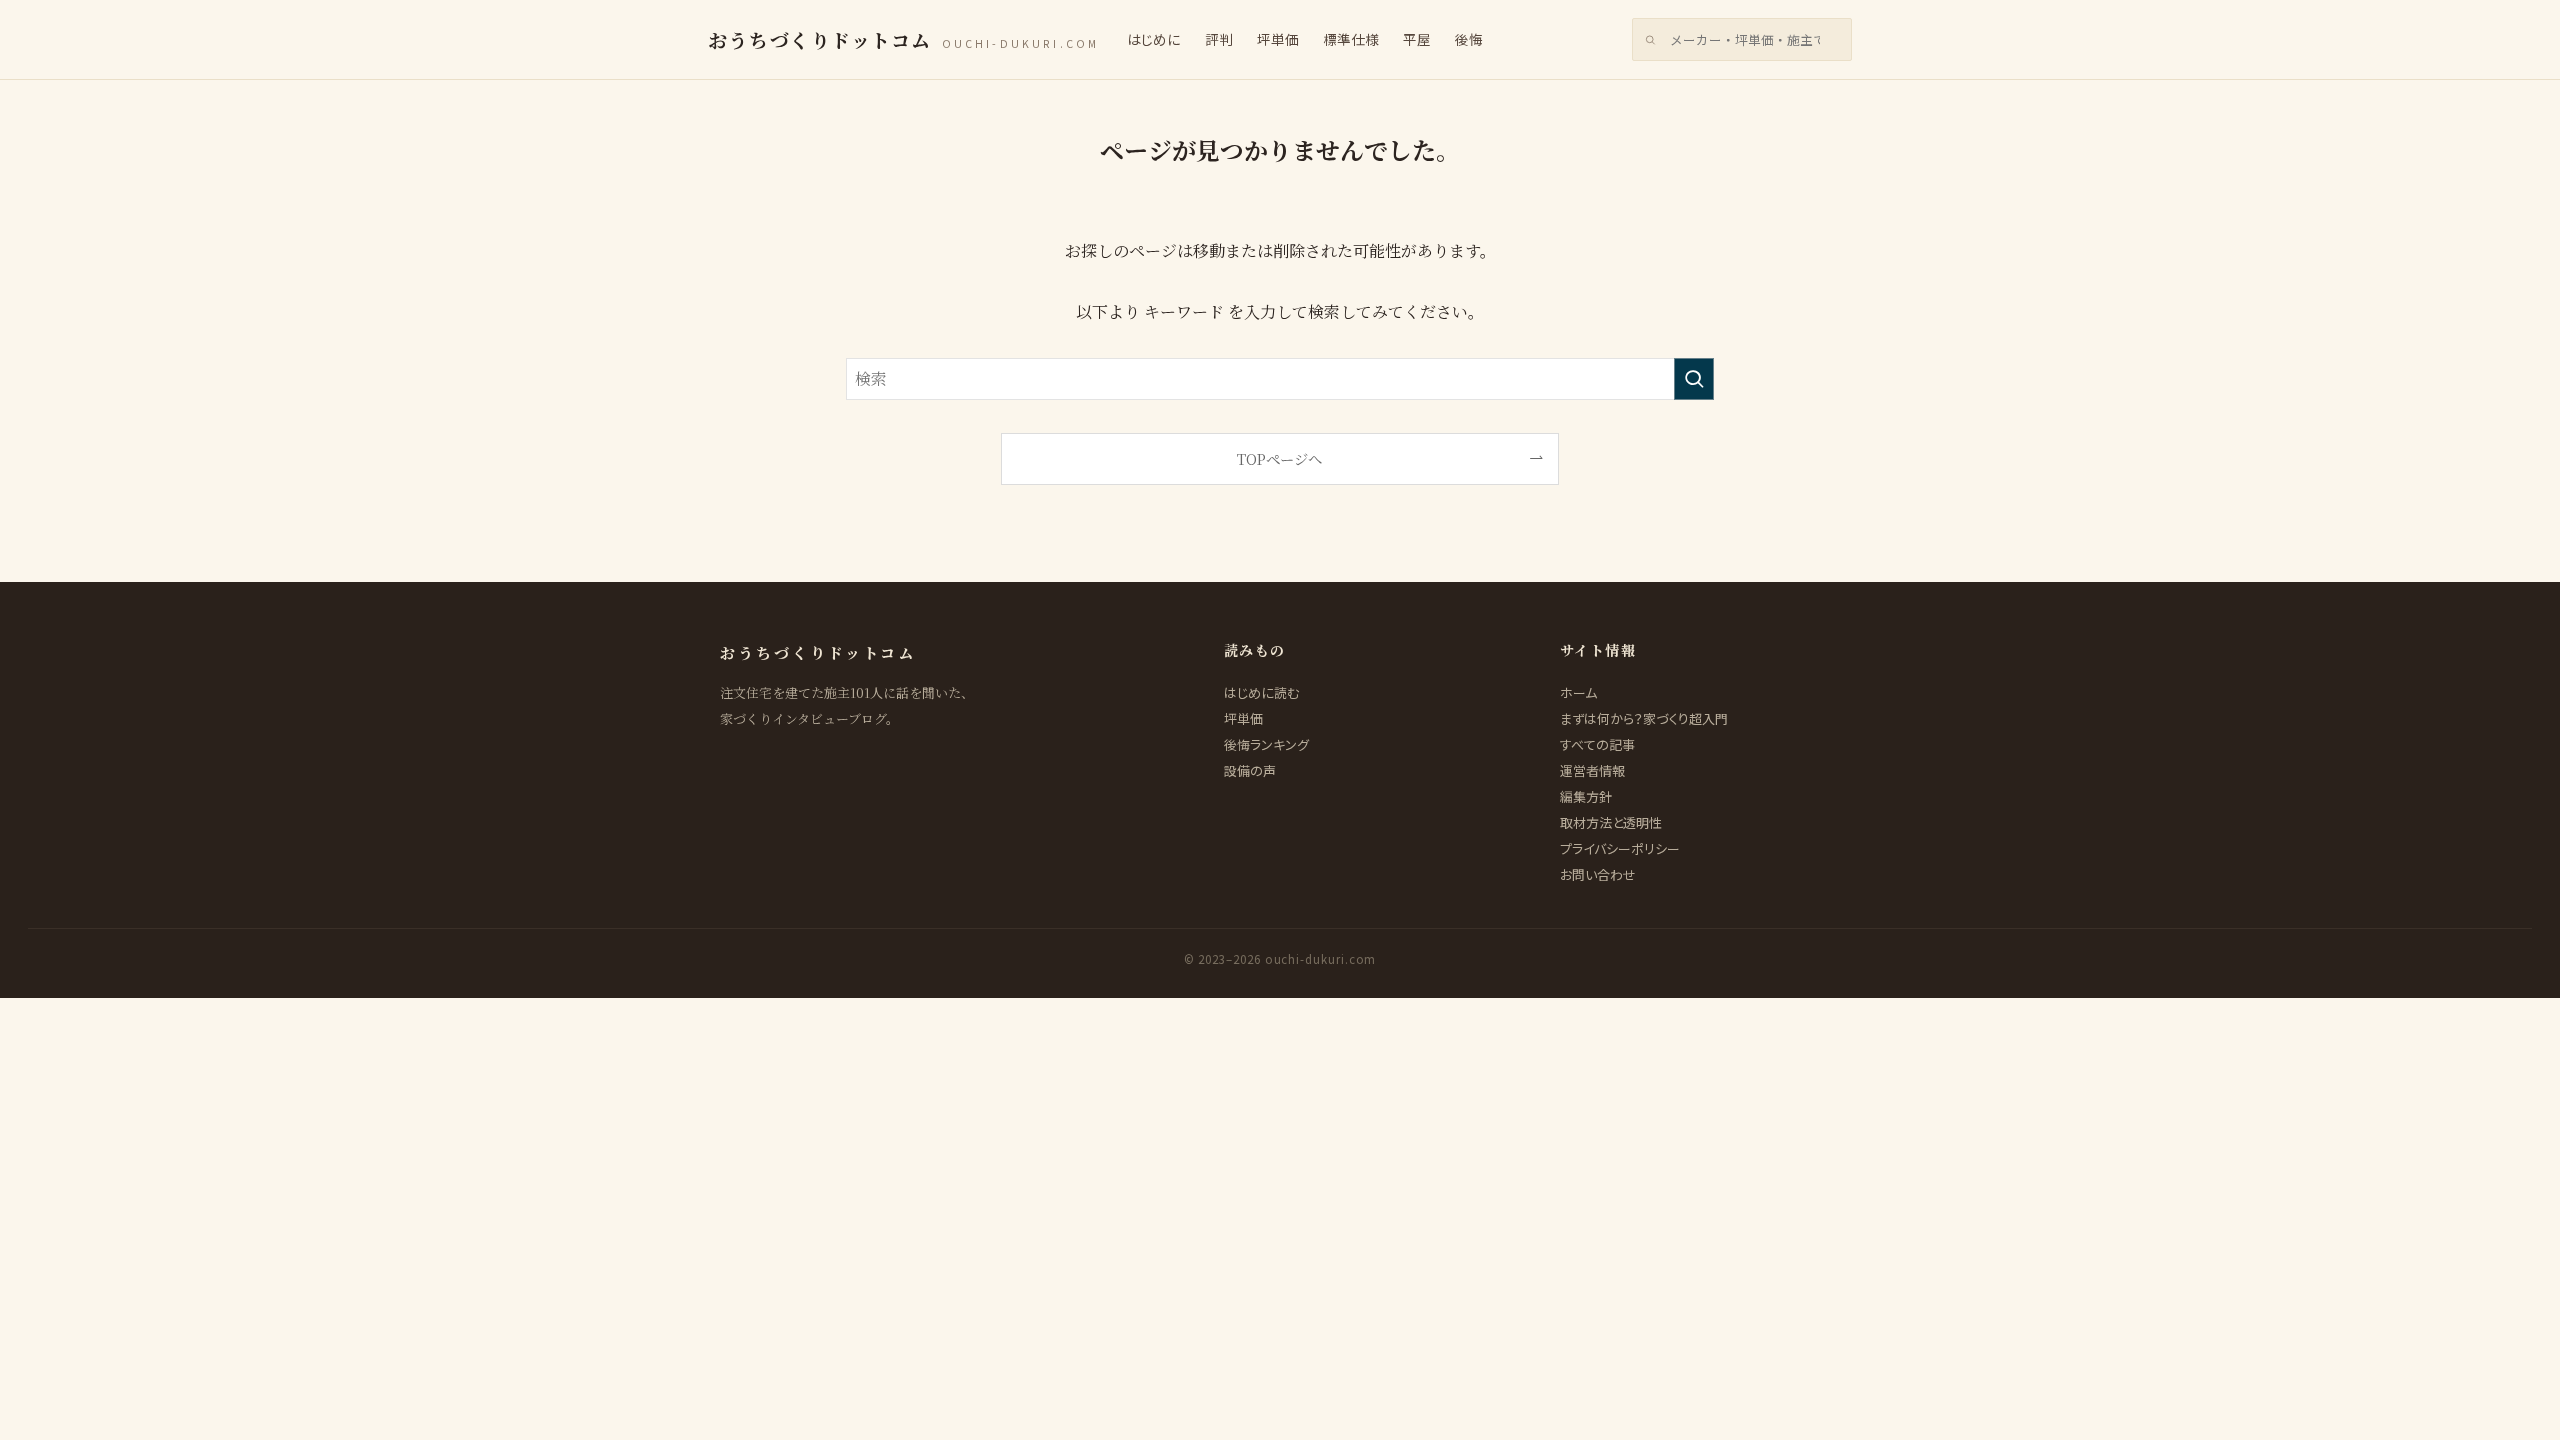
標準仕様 (1351, 39)
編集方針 (1586, 796)
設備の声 (1250, 770)
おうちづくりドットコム (903, 39)
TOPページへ (1279, 458)
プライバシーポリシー (1620, 848)
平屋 (1417, 39)
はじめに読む (1261, 692)
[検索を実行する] (1694, 379)
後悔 (1469, 39)
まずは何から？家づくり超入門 (1644, 718)
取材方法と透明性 (1611, 822)
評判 (1219, 39)
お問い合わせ (1598, 874)
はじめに (1154, 39)
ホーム (1578, 692)
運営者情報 (1592, 770)
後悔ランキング (1266, 744)
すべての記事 (1597, 744)
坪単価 (1278, 39)
